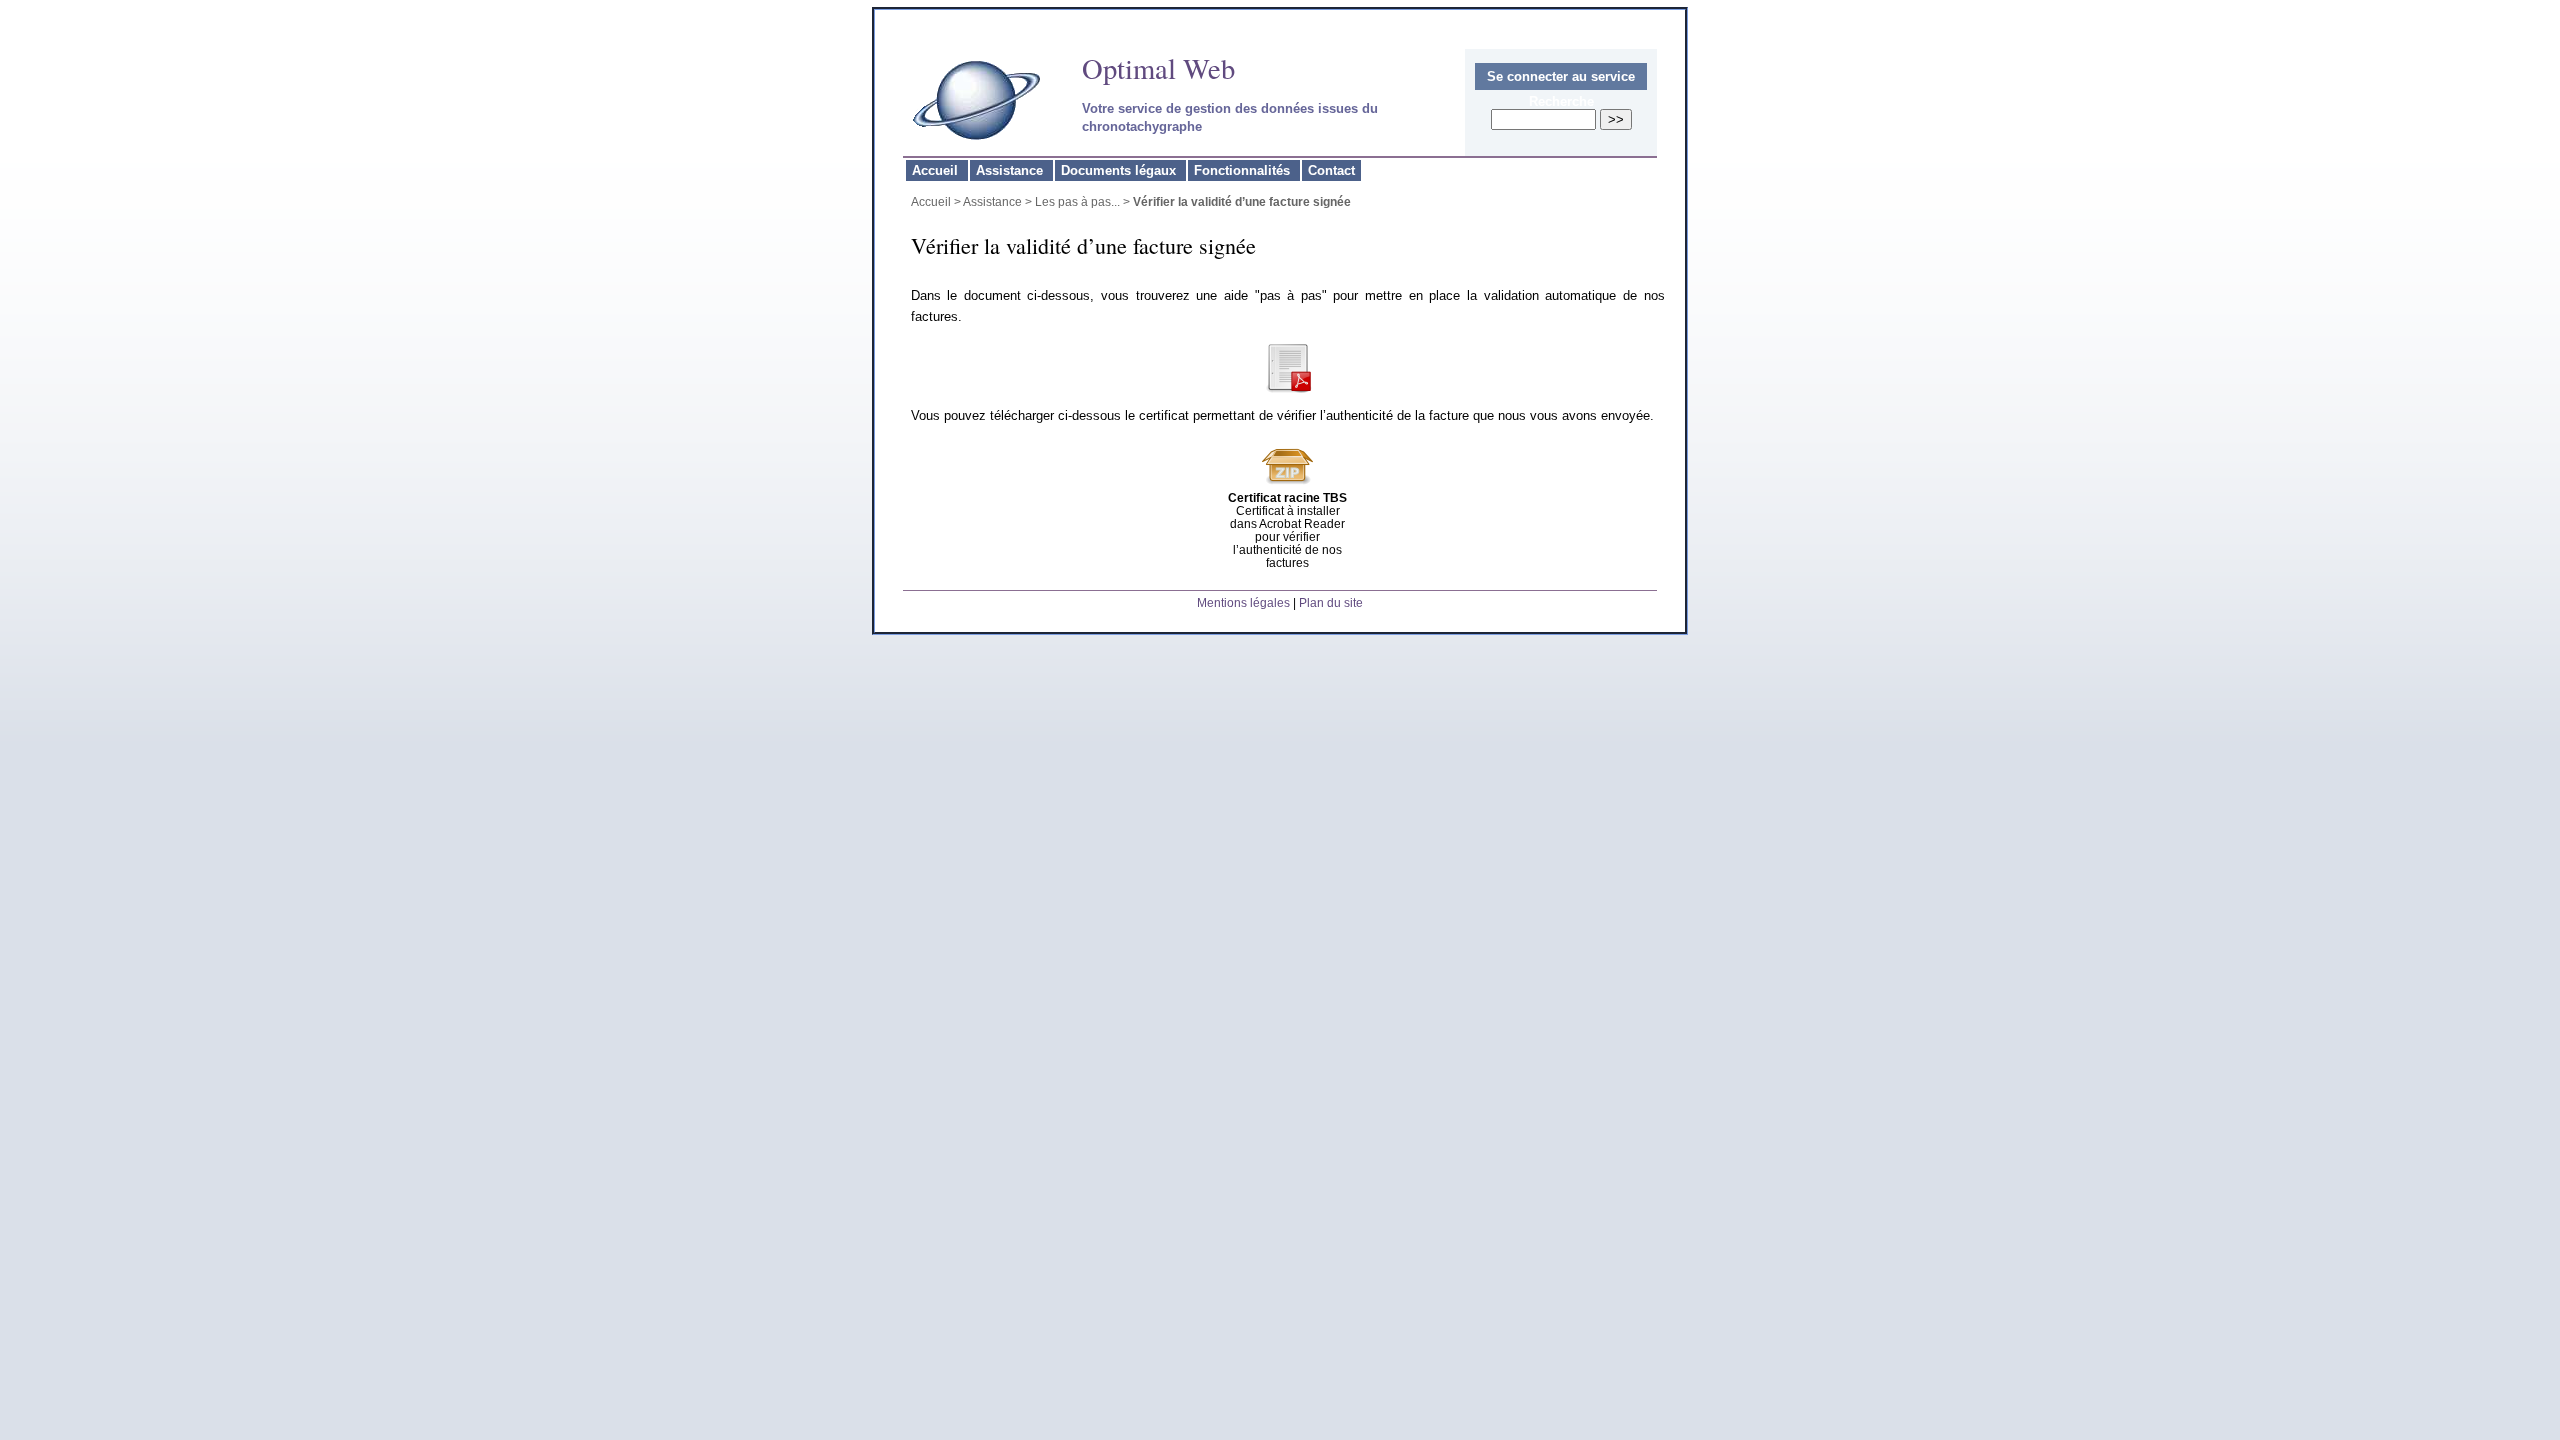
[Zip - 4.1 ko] (1288, 486)
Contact (1331, 170)
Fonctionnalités (1244, 170)
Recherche (1561, 101)
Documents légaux (1120, 170)
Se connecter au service (1561, 76)
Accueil (937, 170)
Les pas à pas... (1077, 201)
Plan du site (1331, 602)
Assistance (1011, 170)
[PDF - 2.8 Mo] (1288, 388)
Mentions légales (1243, 602)
